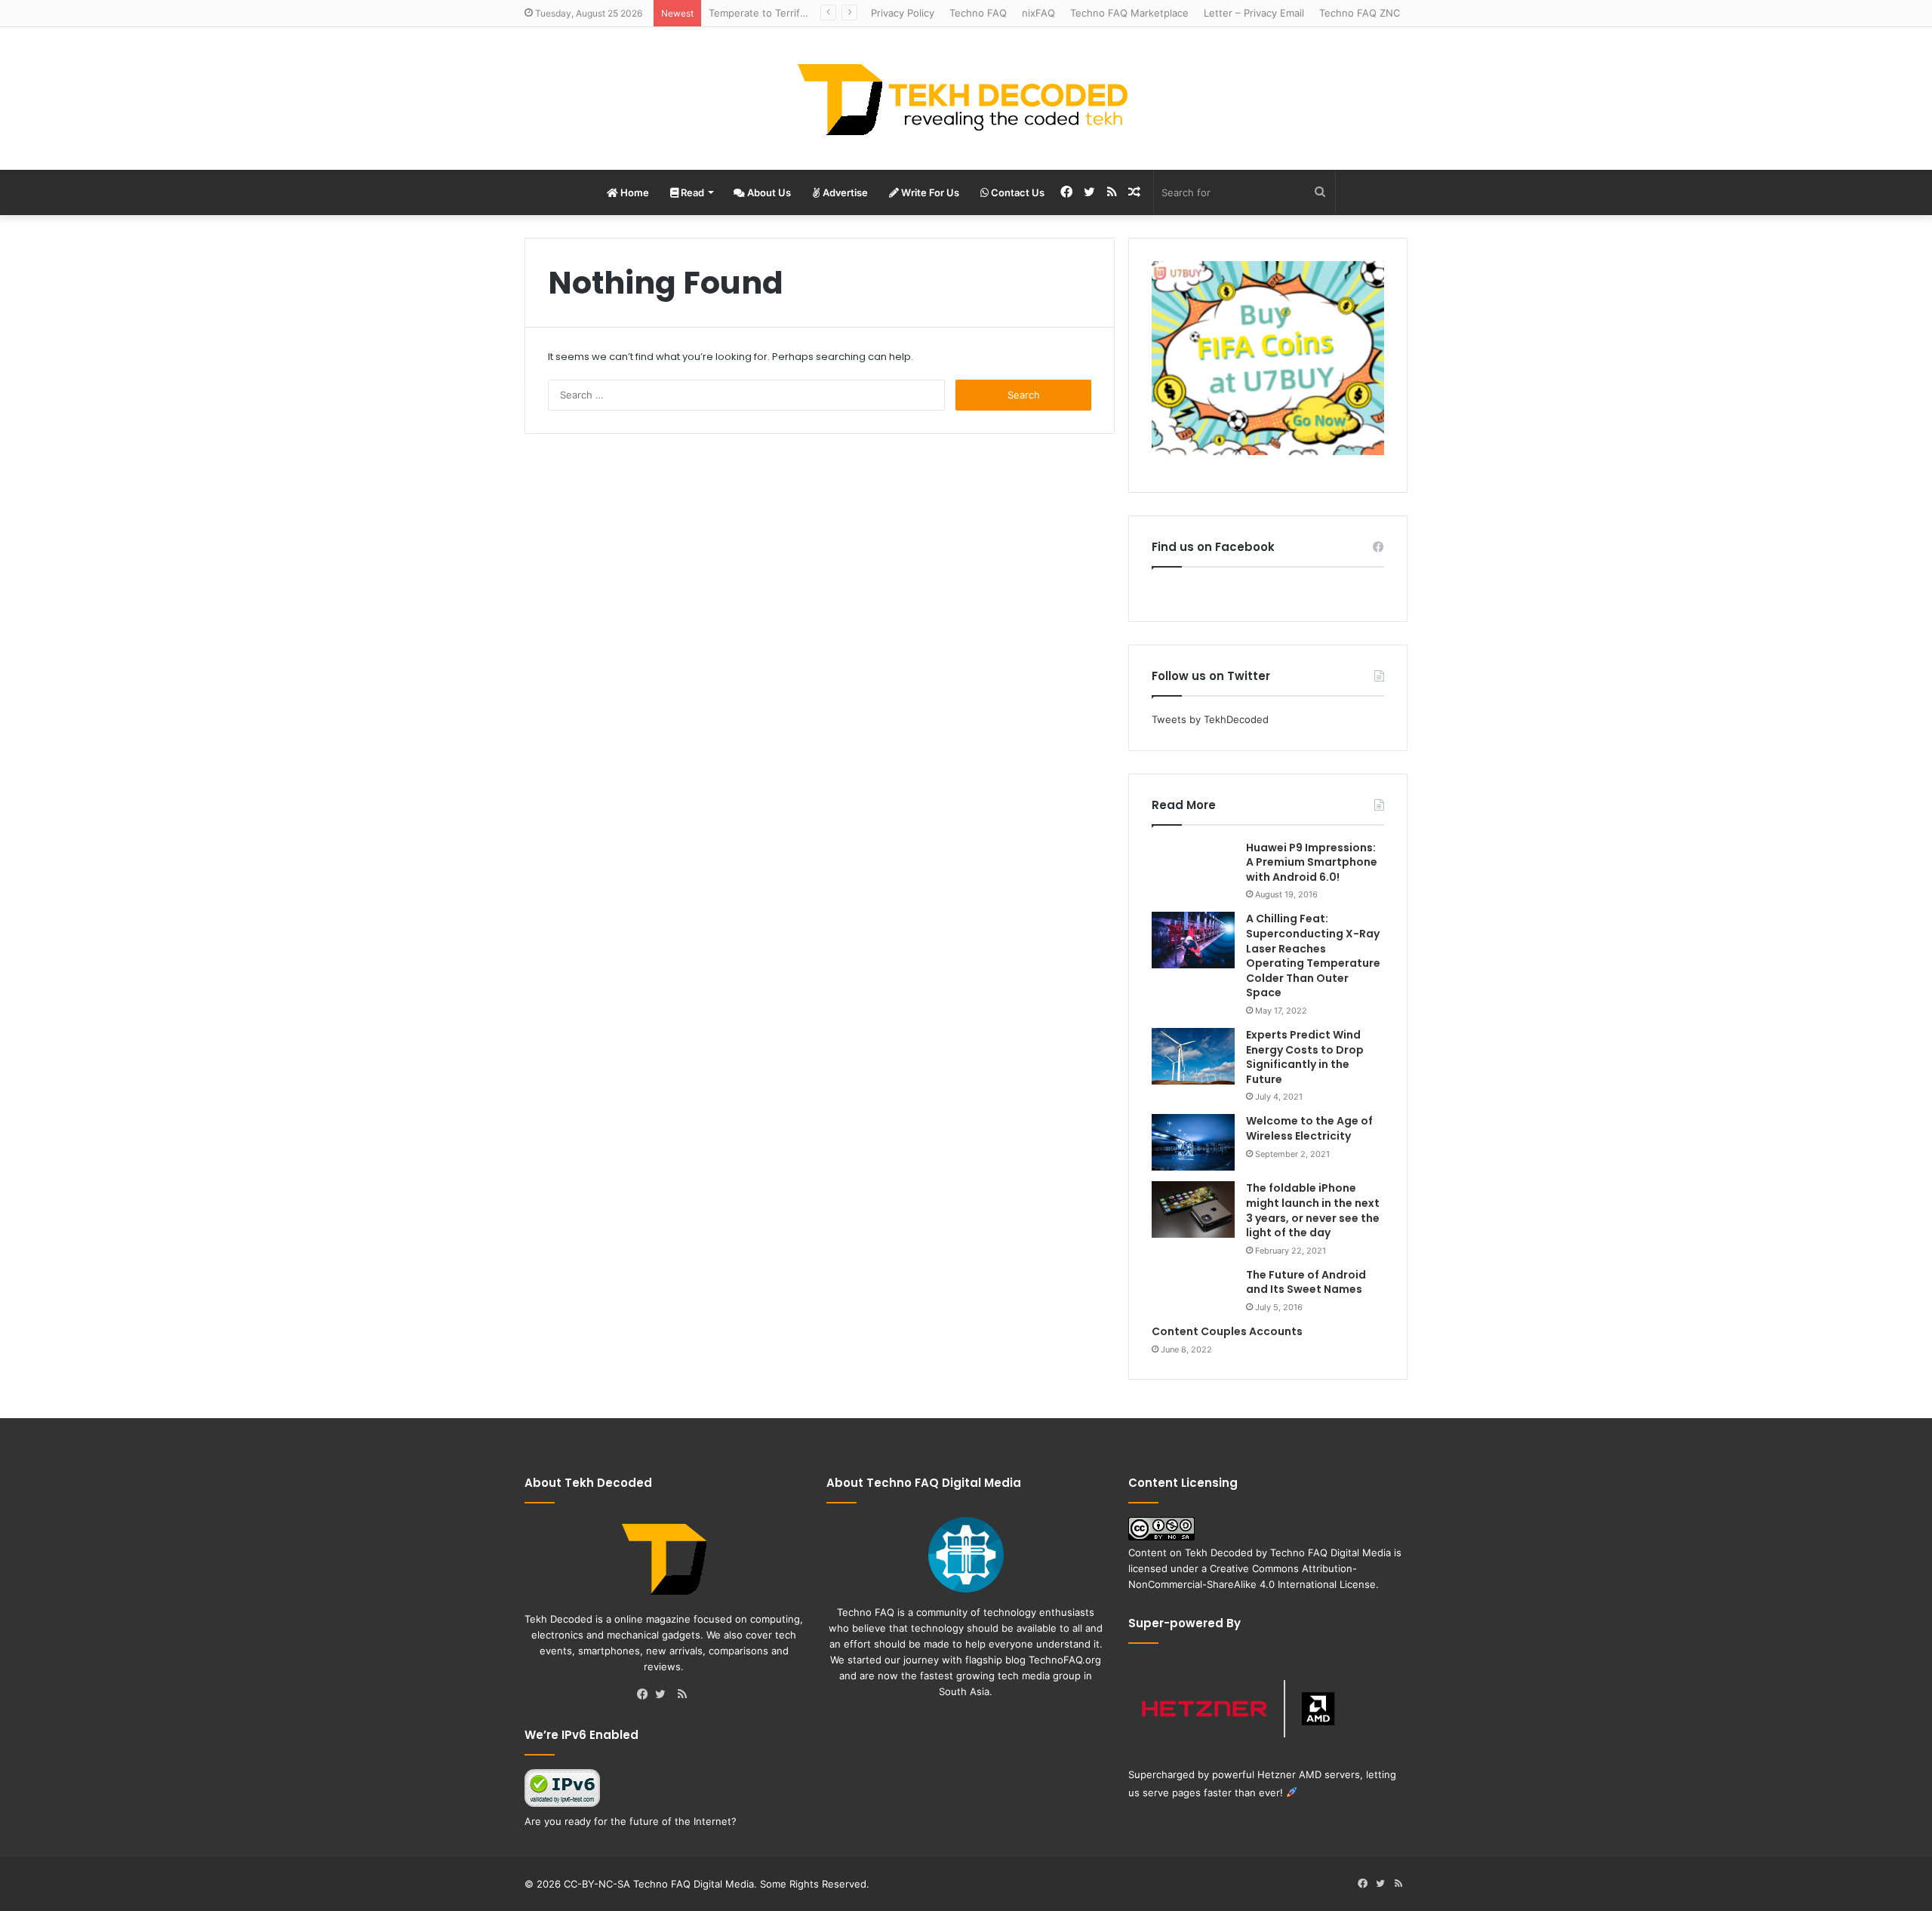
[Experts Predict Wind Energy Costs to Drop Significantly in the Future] (1193, 1056)
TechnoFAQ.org (1065, 1660)
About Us (768, 192)
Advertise (844, 192)
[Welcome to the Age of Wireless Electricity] (1193, 1142)
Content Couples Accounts (1227, 1331)
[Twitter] (664, 1695)
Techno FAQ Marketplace (1129, 13)
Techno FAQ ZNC (1360, 13)
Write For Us (929, 192)
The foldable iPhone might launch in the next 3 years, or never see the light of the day (1313, 1210)
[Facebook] (646, 1695)
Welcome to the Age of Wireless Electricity (1309, 1128)
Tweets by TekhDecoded (1210, 719)
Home (634, 192)
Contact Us (1017, 192)
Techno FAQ (978, 13)
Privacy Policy (903, 13)
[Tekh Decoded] (966, 98)
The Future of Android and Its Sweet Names (1306, 1282)
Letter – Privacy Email (1254, 13)
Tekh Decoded (1219, 1552)
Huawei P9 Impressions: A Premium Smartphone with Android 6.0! (1312, 862)
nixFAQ (1038, 13)
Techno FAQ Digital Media (1331, 1552)
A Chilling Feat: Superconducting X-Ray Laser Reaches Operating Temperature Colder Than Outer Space (1313, 956)
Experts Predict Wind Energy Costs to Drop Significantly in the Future (1305, 1057)
